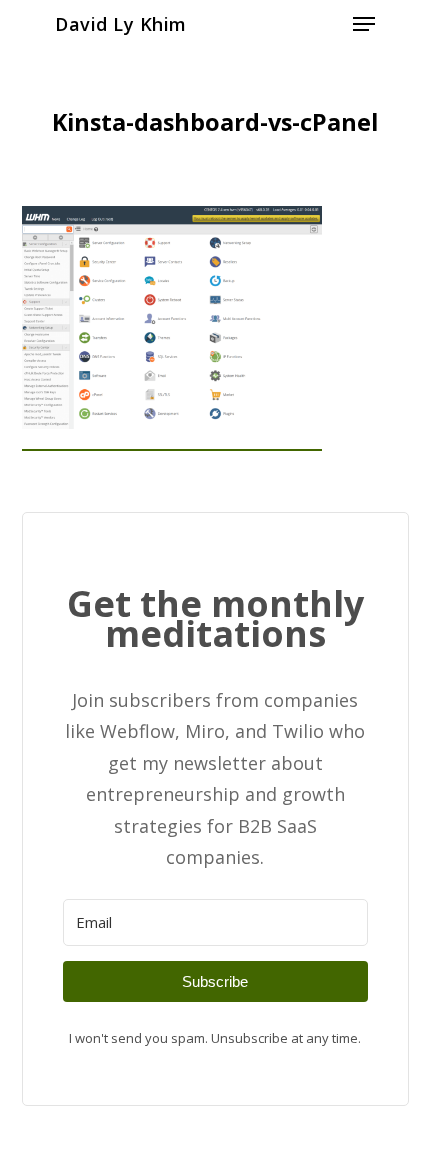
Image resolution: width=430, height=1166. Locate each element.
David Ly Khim (121, 24)
